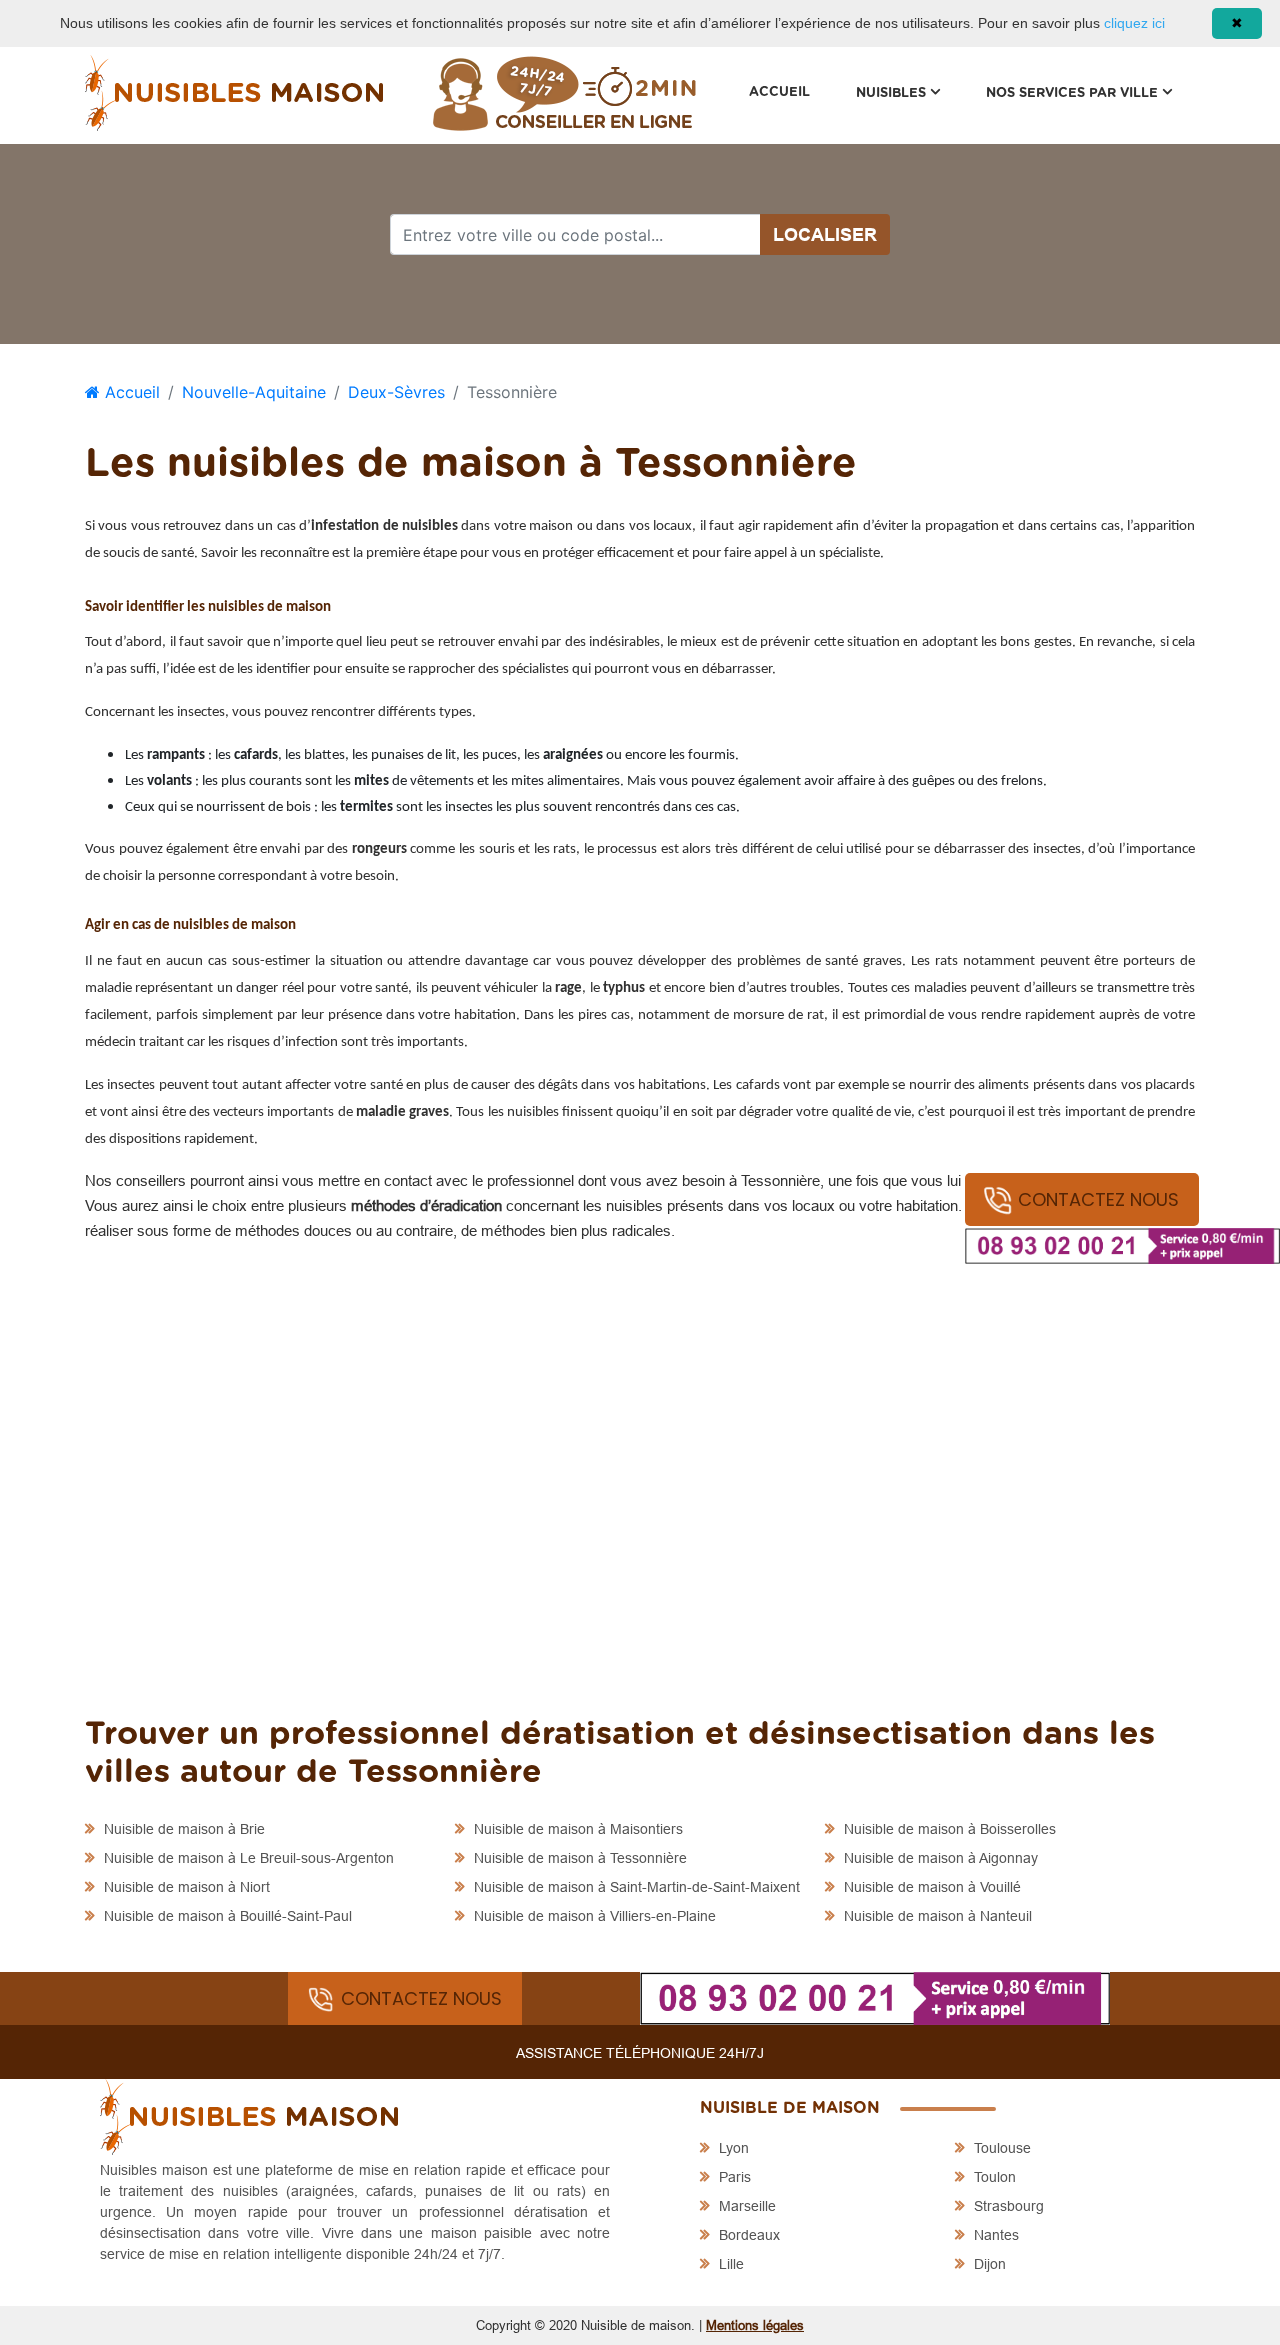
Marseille (745, 2206)
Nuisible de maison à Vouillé (930, 1887)
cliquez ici (1134, 23)
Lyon (732, 2148)
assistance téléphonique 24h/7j (640, 2053)
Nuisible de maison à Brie (182, 1829)
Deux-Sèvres (396, 392)
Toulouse (1000, 2148)
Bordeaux (747, 2235)
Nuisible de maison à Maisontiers (576, 1829)
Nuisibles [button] (909, 92)
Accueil (779, 92)
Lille (729, 2264)
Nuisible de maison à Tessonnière (578, 1858)
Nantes (994, 2235)
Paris (733, 2177)
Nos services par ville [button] (1090, 92)
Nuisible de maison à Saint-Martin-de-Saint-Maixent (635, 1887)
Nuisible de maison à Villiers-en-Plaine (593, 1916)
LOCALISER (825, 234)
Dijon (988, 2264)
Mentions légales (755, 2325)
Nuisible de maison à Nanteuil (936, 1916)
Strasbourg (1007, 2206)
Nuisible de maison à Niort (185, 1887)
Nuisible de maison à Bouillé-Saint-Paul (226, 1916)
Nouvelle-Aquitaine (254, 392)
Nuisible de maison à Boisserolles (948, 1829)
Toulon (993, 2177)
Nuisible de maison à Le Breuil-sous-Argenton (247, 1858)
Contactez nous (1098, 1199)
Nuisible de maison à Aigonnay (939, 1858)
